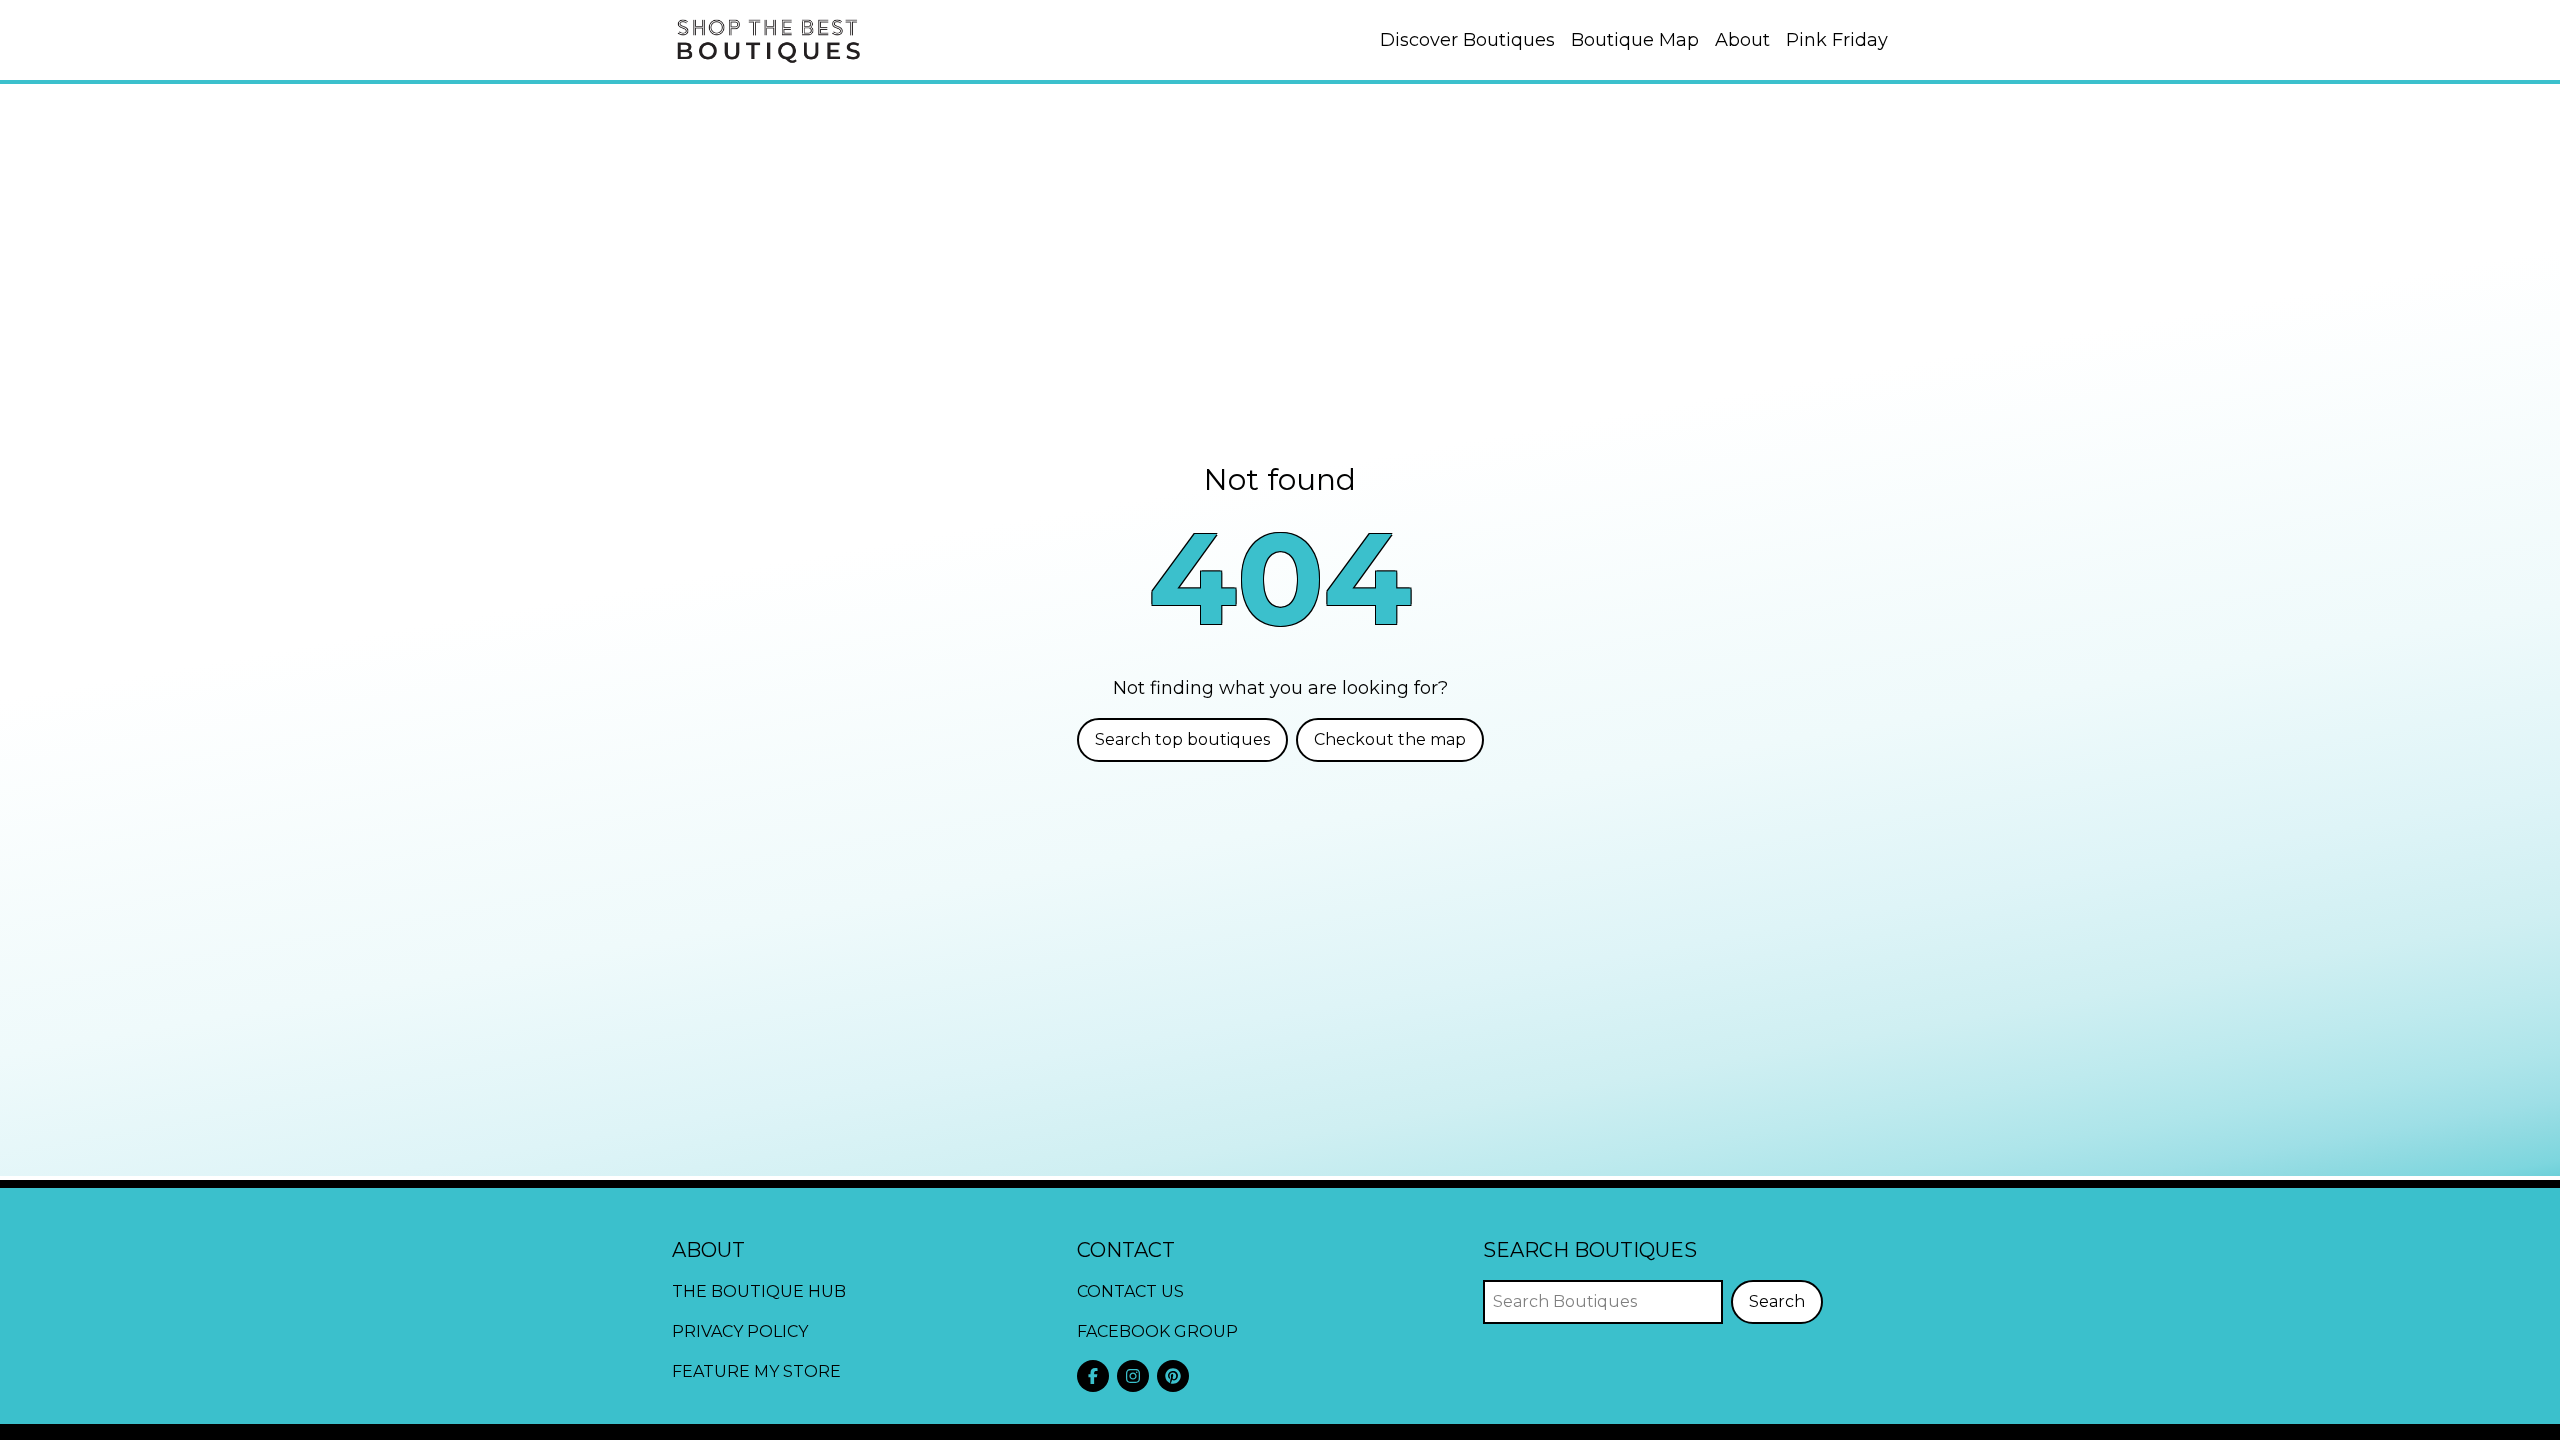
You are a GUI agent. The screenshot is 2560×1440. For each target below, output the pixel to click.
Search (1777, 1301)
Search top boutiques (1182, 739)
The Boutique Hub (759, 1291)
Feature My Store (756, 1371)
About (1742, 40)
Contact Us (1130, 1291)
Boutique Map (1635, 40)
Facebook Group (1157, 1331)
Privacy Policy (740, 1331)
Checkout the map (1390, 739)
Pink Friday (1837, 40)
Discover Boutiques (1467, 40)
